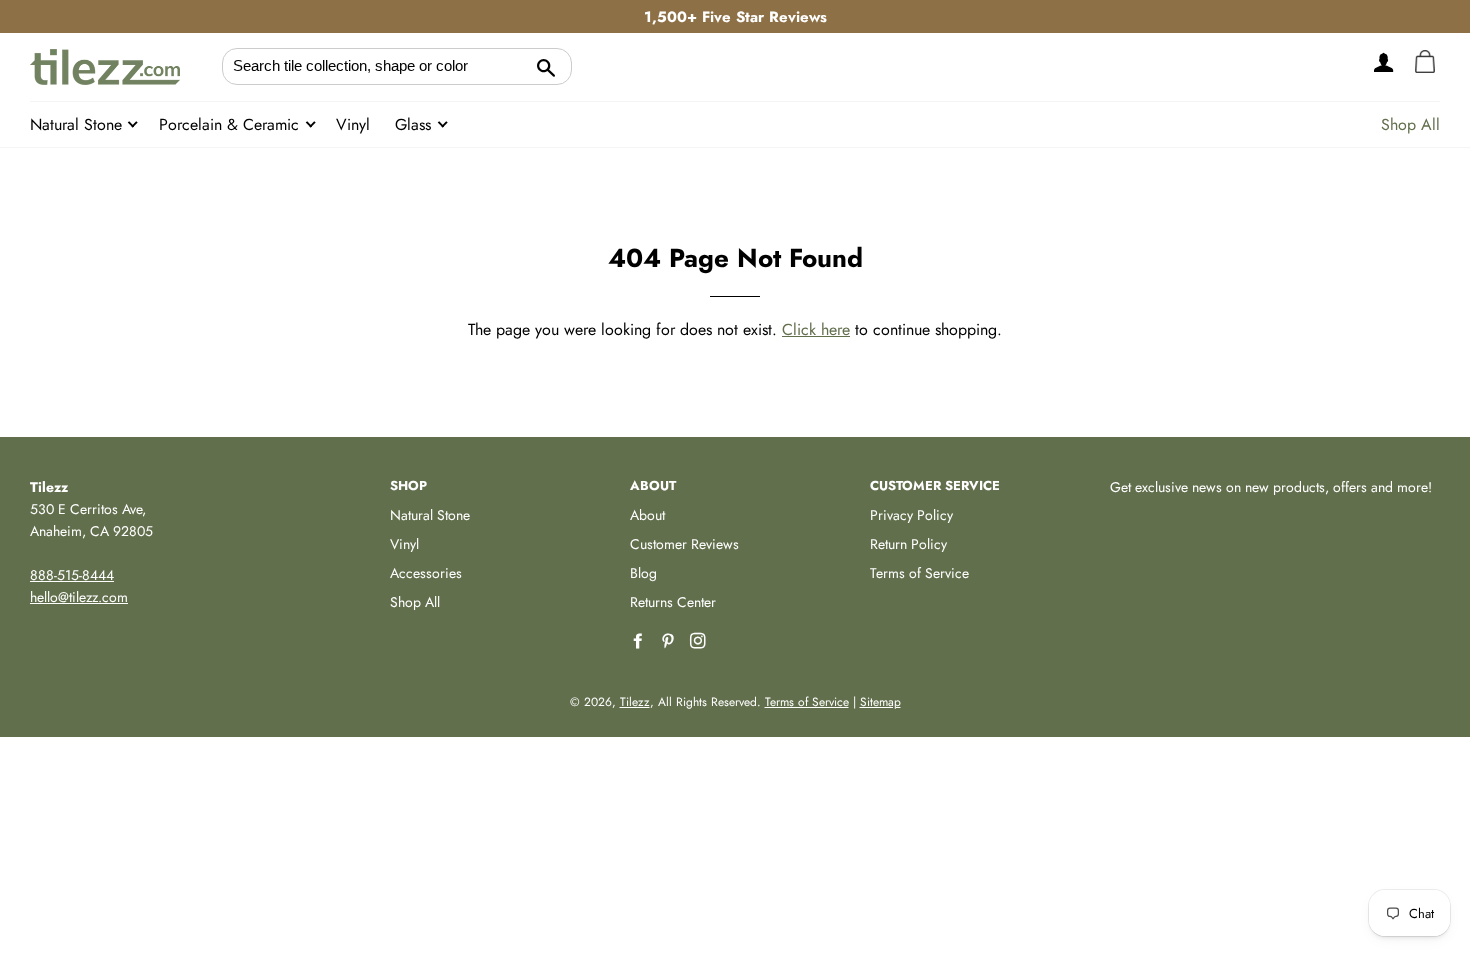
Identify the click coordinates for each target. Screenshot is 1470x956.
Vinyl (353, 124)
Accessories (426, 573)
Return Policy (908, 544)
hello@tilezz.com (79, 597)
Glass (415, 124)
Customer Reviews (684, 544)
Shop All (1410, 124)
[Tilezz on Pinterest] (670, 641)
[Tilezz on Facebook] (640, 641)
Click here (816, 329)
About (647, 515)
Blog (643, 573)
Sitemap (880, 702)
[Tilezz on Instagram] (700, 641)
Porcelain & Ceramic (231, 124)
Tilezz (635, 702)
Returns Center (673, 602)
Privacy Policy (911, 515)
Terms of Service (919, 573)
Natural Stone (78, 124)
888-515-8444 (72, 575)
